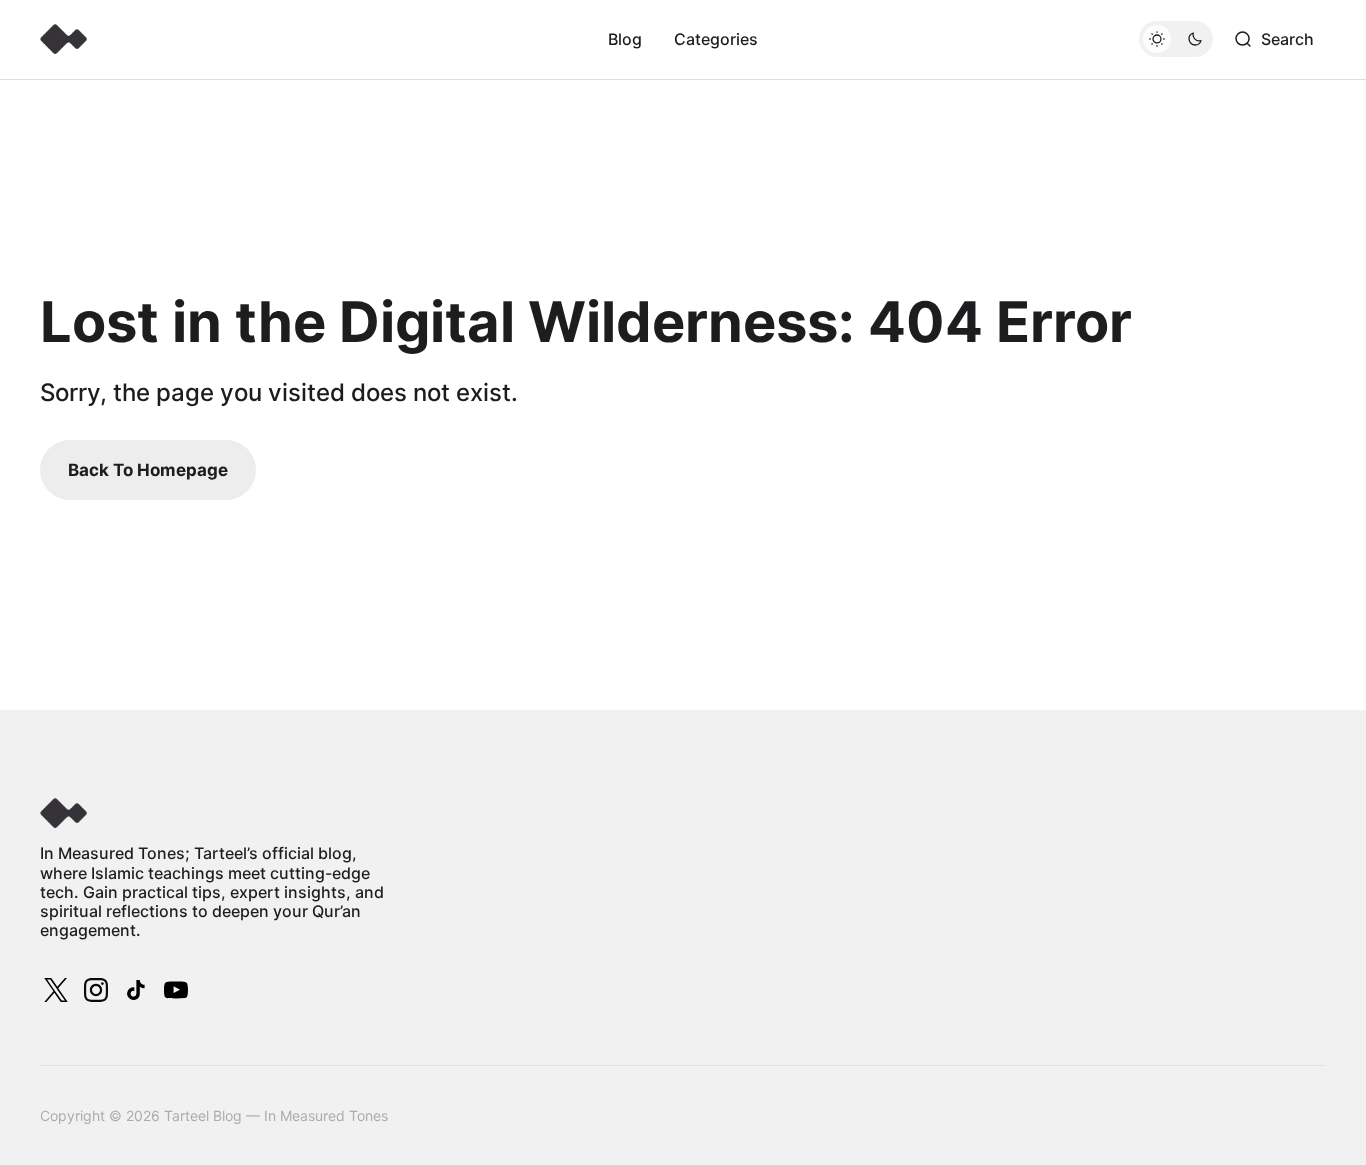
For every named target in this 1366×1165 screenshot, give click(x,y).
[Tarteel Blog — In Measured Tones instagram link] (96, 990)
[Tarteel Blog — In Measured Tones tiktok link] (136, 990)
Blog (625, 39)
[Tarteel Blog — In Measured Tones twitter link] (58, 990)
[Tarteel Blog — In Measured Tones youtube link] (174, 990)
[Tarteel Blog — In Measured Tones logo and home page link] (63, 39)
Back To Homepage (148, 470)
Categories (716, 39)
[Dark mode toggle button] (1176, 39)
